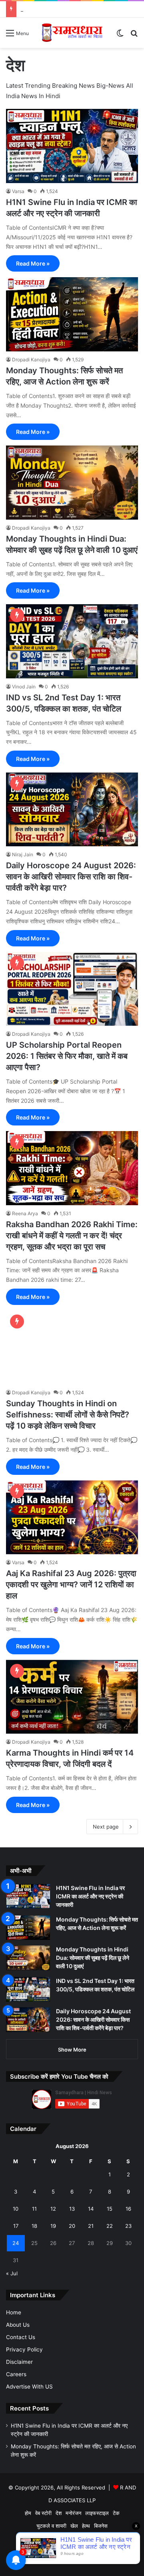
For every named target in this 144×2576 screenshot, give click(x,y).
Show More (72, 2050)
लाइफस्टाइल (97, 2513)
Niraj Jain (23, 854)
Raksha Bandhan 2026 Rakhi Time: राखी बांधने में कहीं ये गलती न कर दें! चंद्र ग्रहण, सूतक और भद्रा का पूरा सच (72, 1236)
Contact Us (21, 2337)
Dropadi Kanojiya (31, 360)
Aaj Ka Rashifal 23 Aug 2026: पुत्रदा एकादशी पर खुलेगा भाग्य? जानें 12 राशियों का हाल (71, 1585)
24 (16, 2243)
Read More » (33, 263)
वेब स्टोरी (43, 2513)
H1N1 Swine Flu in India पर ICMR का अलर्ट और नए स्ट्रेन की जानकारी (90, 1896)
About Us (18, 2325)
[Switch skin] (120, 36)
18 (34, 2226)
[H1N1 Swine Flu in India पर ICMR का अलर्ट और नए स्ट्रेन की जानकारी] (72, 146)
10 (16, 2209)
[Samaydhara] (72, 33)
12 (53, 2209)
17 (16, 2226)
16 (128, 2209)
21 (91, 2226)
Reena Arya (25, 1213)
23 (128, 2226)
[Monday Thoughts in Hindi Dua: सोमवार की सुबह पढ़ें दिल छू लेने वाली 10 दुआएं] (72, 482)
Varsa (18, 191)
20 (72, 2226)
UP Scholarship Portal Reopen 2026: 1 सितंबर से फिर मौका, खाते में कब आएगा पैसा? (67, 1056)
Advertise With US (29, 2387)
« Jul (12, 2273)
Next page (106, 1827)
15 (110, 2209)
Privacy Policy (24, 2349)
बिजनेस (101, 2526)
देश (59, 2513)
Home (14, 2312)
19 (53, 2226)
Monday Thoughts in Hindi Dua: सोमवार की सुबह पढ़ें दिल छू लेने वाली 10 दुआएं (93, 1958)
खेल (74, 2526)
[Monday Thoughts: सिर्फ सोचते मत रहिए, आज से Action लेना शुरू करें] (72, 314)
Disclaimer (19, 2362)
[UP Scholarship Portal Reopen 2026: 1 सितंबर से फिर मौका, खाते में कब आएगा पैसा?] (72, 989)
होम (28, 2513)
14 (91, 2209)
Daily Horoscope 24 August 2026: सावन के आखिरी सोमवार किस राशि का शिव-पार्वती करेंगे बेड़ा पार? (71, 877)
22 (110, 2226)
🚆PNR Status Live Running (72, 2539)
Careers (16, 2374)
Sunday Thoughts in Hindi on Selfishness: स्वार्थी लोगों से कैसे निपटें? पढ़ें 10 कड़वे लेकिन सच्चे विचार (68, 1415)
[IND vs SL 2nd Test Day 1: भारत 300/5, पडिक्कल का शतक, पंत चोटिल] (72, 641)
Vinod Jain (24, 687)
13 (72, 2209)
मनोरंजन (73, 2513)
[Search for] (134, 36)
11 (34, 2209)
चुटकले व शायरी (51, 2526)
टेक (116, 2513)
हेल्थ (86, 2526)
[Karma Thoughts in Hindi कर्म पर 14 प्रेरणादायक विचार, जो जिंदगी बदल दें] (72, 1697)
